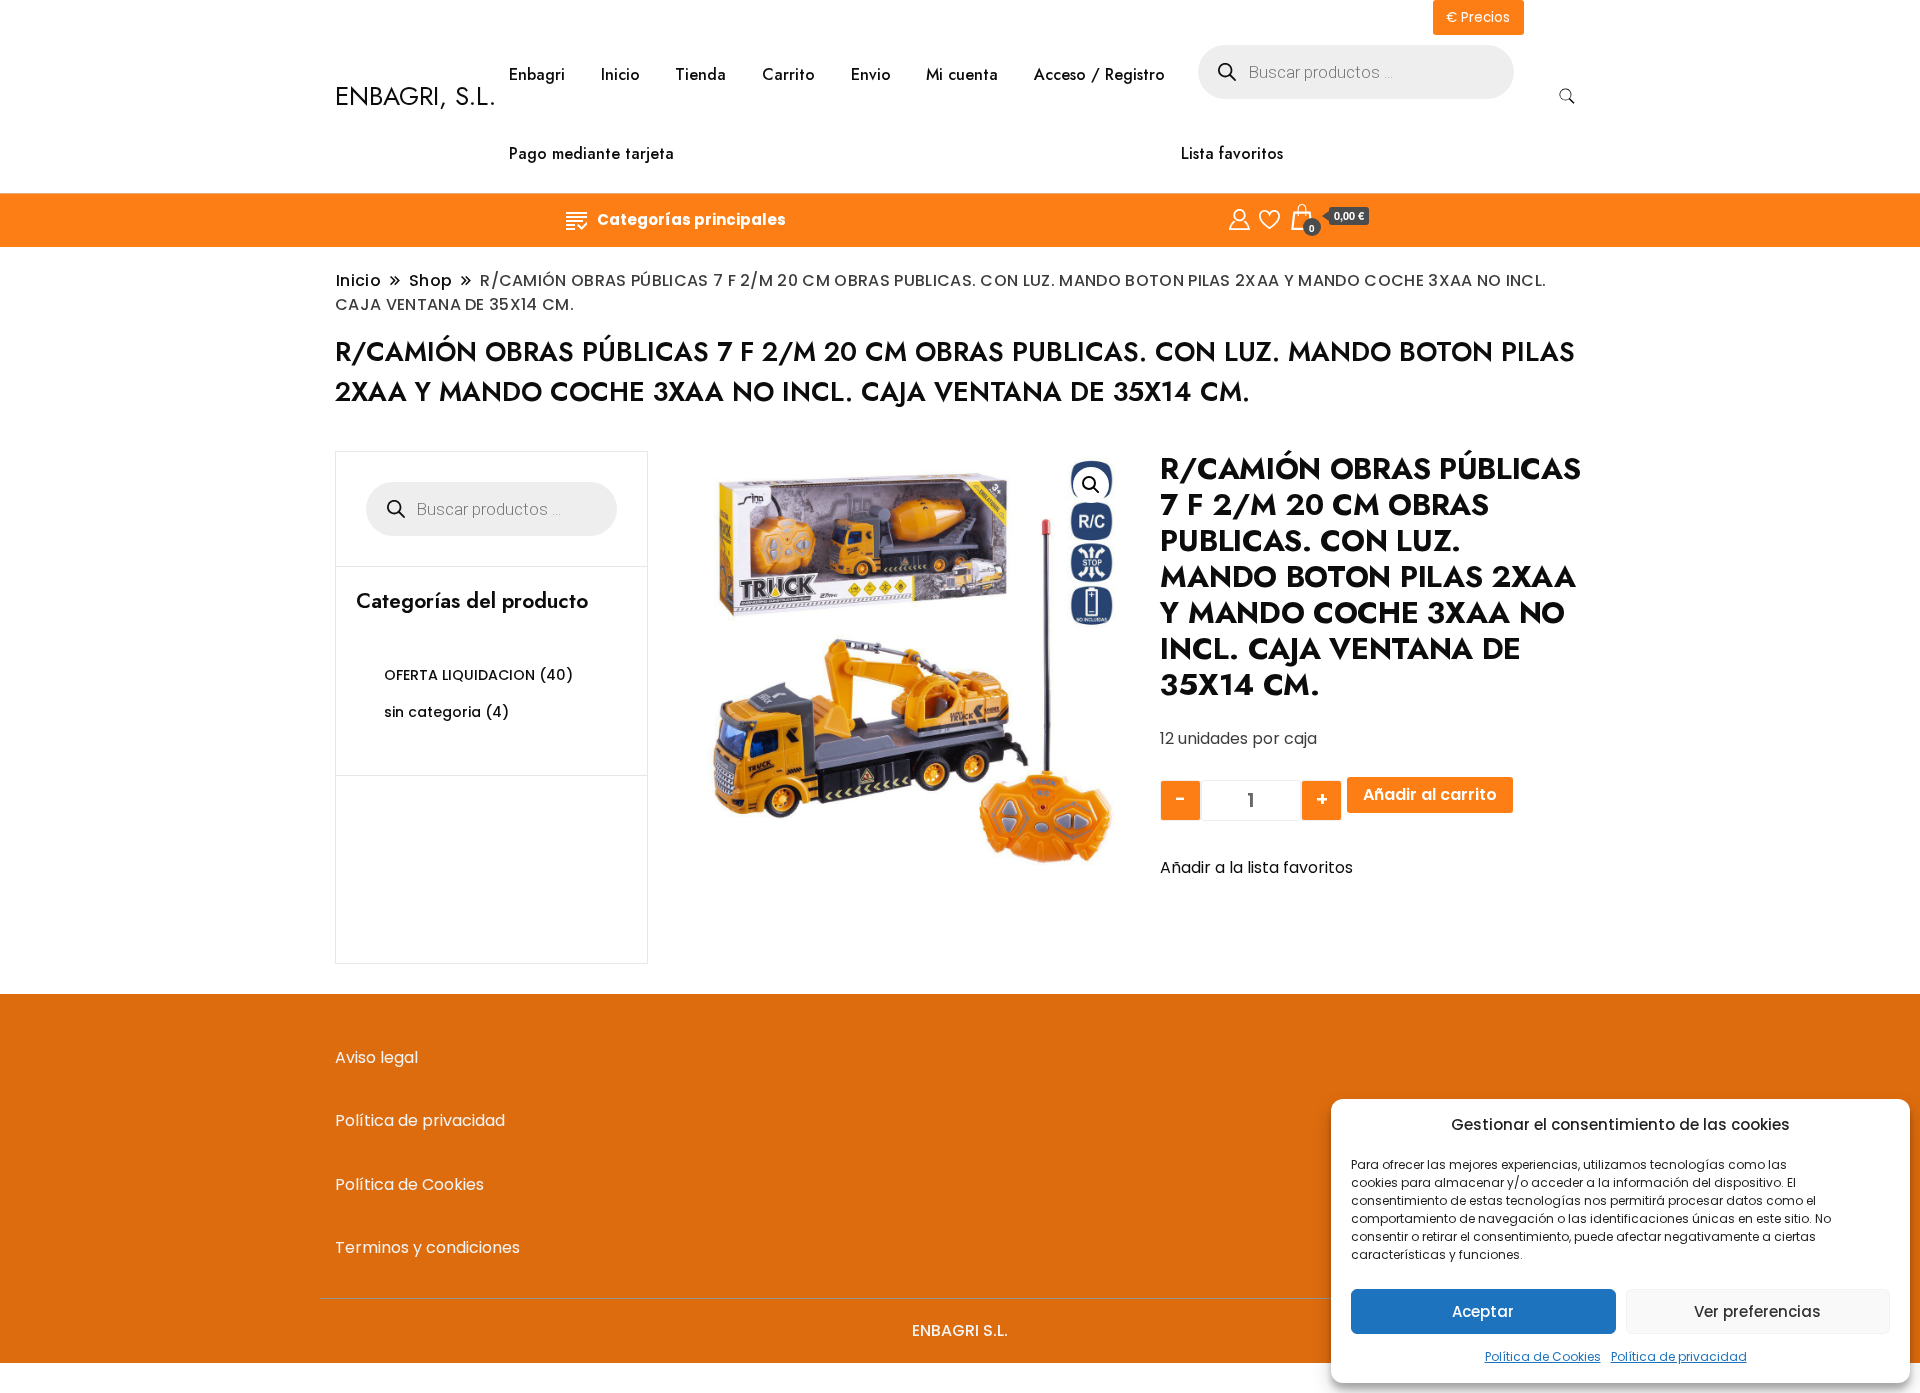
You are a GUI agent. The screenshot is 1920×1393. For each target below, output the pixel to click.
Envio (871, 74)
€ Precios (1478, 17)
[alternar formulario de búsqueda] (1567, 96)
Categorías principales (691, 219)
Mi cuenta (962, 74)
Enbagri (537, 74)
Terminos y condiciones (427, 1247)
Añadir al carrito (1430, 794)
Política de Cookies (1543, 1356)
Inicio (620, 74)
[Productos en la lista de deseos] (1269, 216)
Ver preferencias (1757, 1311)
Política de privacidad (1679, 1356)
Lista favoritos (1232, 153)
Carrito (788, 74)
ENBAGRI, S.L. (415, 96)
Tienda (700, 74)
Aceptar (1483, 1311)
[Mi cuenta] (1239, 216)
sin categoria (432, 712)
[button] (1091, 485)
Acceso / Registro (1099, 74)
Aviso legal (376, 1057)
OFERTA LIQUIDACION (459, 675)
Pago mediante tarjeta (591, 153)
